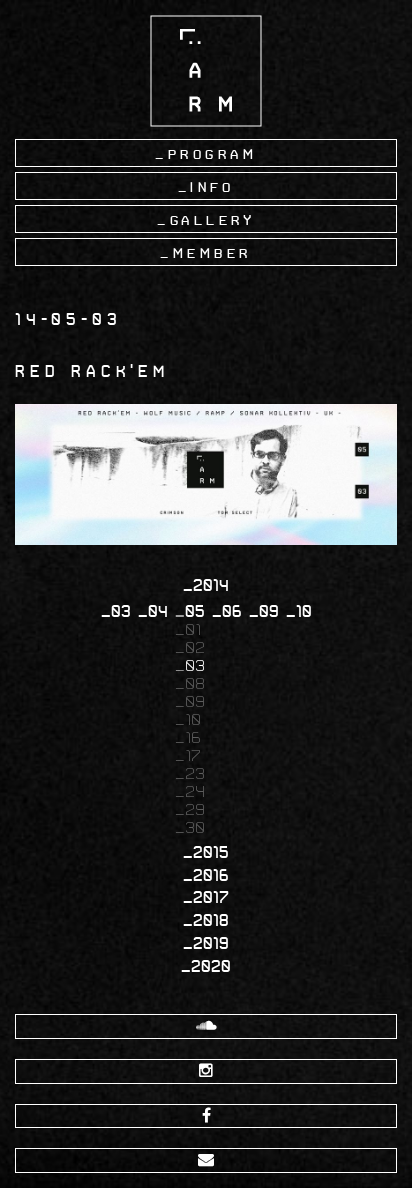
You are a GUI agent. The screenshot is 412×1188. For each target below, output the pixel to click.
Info (212, 187)
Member (212, 253)
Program (213, 154)
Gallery (213, 220)
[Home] (206, 70)
